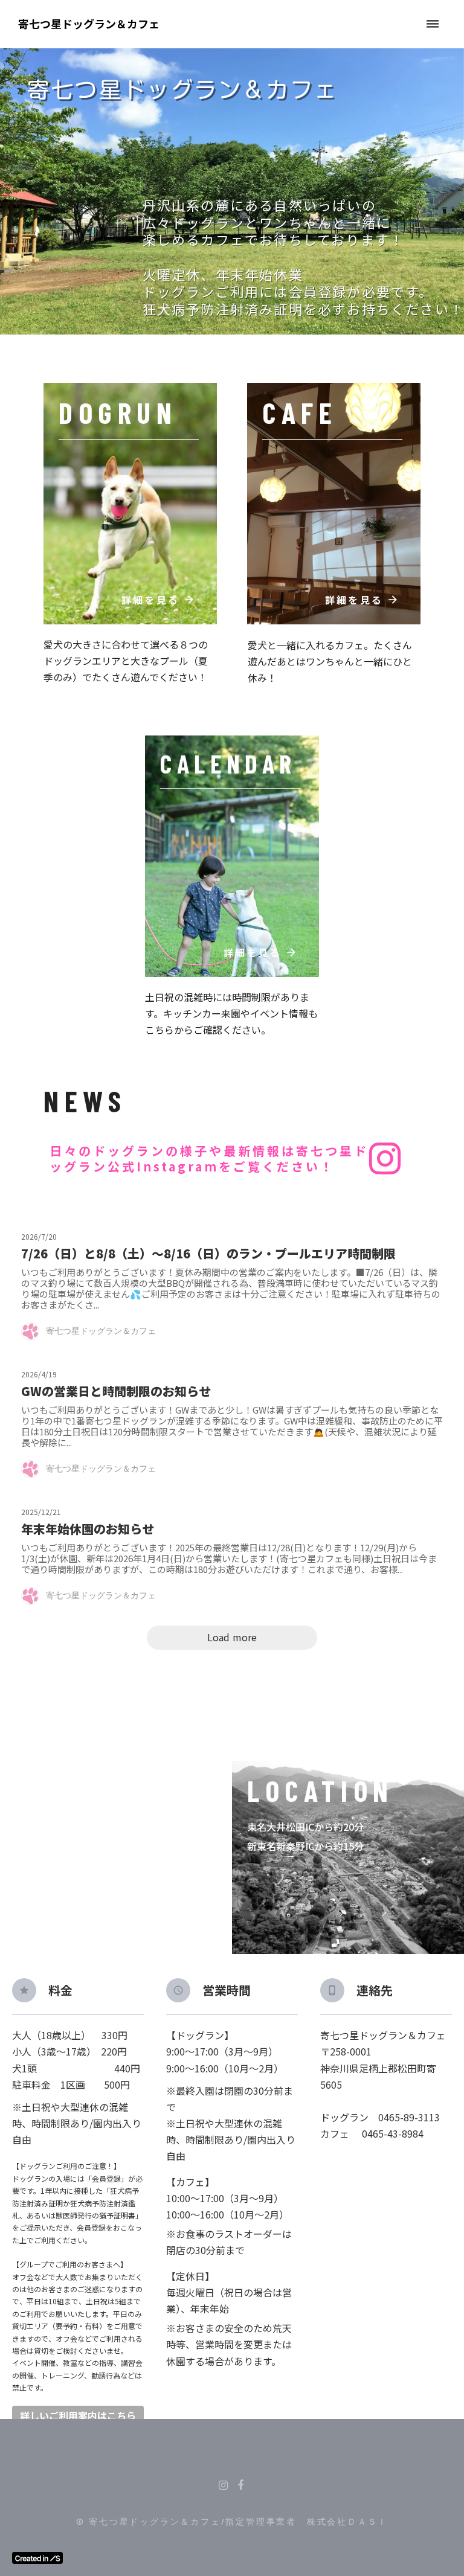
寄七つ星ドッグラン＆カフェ (89, 24)
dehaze (433, 24)
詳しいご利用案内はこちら (78, 2416)
